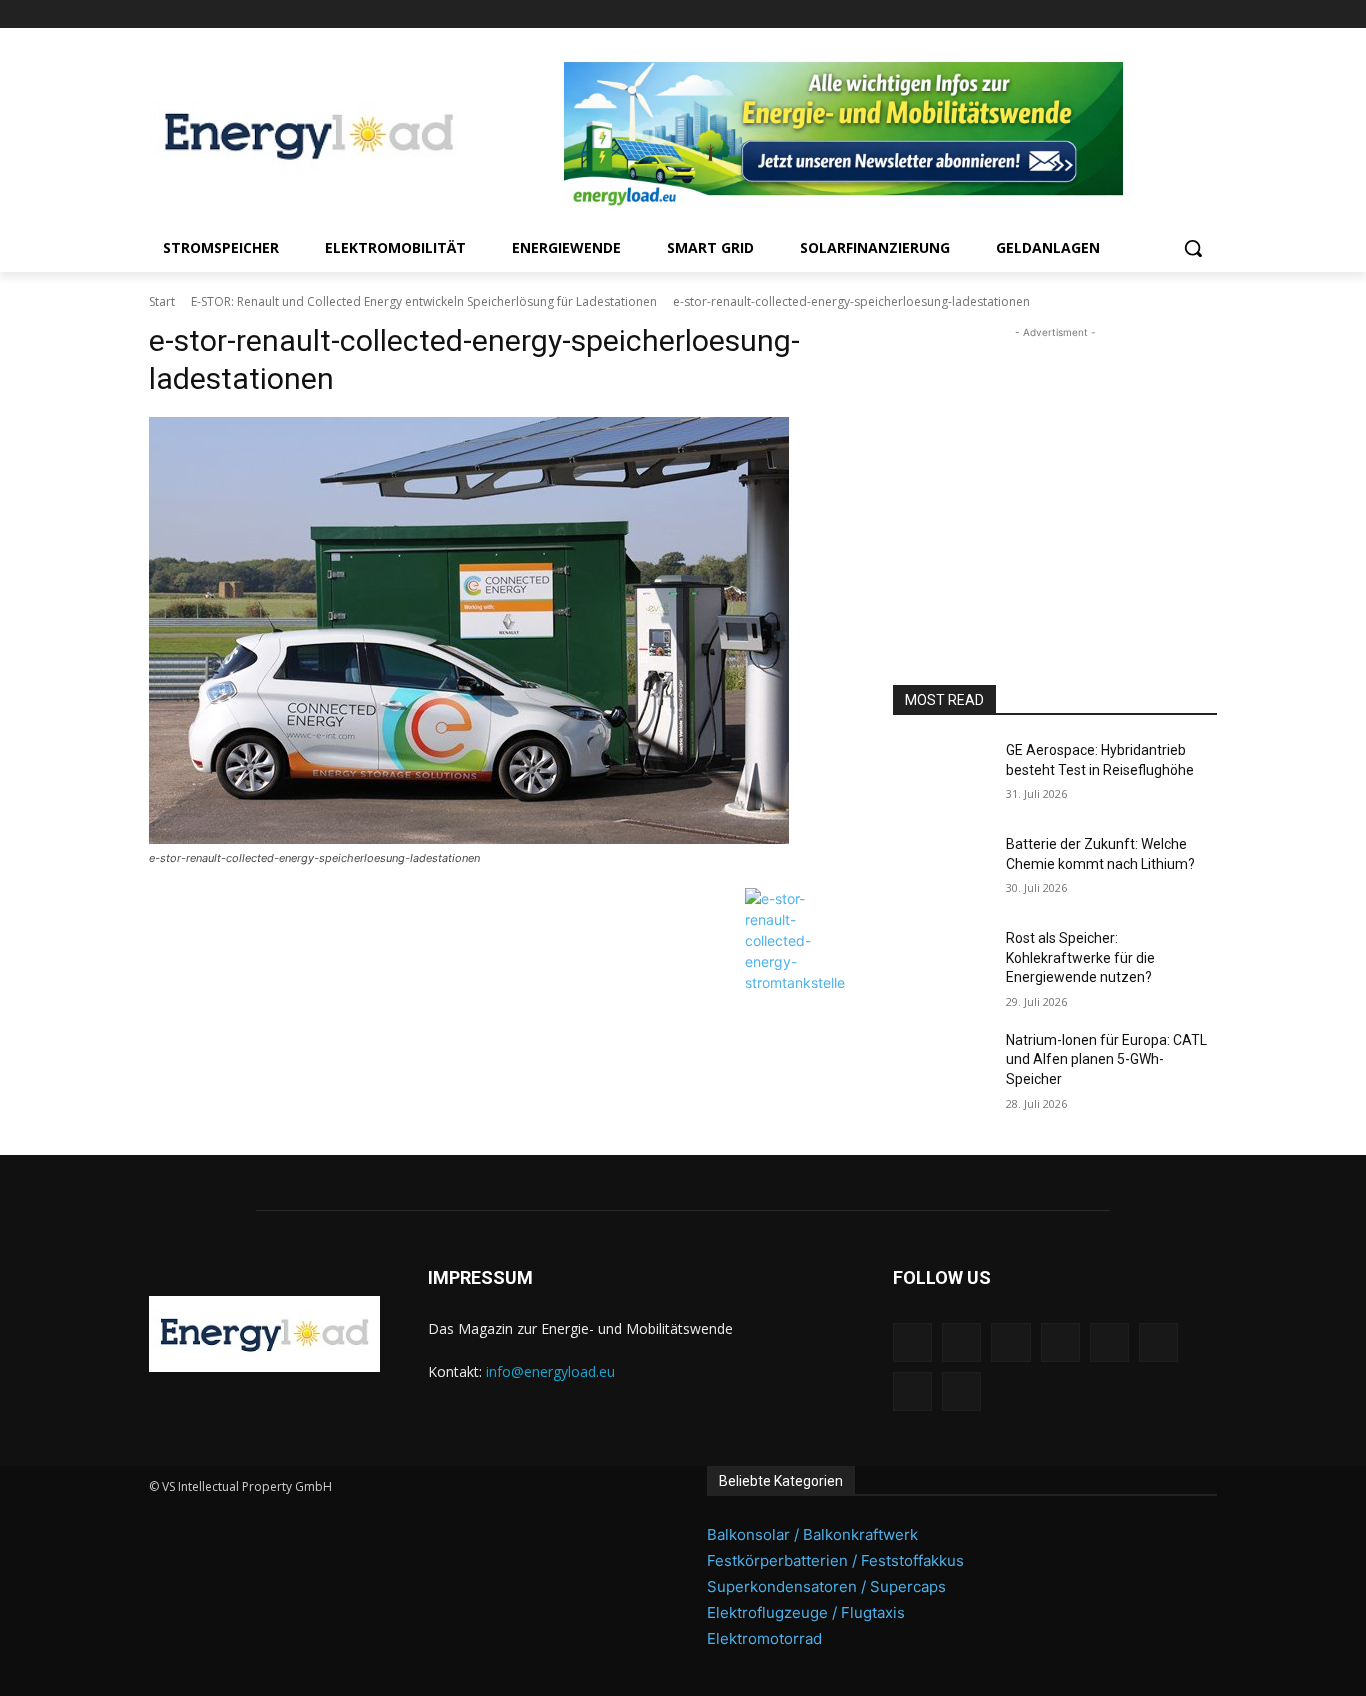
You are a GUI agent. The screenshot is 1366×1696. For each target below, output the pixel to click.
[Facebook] (1011, 14)
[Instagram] (1038, 14)
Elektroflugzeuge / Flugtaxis (806, 1612)
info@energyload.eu (550, 1371)
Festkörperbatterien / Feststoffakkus (835, 1560)
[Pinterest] (1094, 14)
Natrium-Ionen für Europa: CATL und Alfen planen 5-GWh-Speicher (1106, 1059)
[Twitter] (1177, 14)
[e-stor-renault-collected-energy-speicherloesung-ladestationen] (497, 630)
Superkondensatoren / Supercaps (826, 1586)
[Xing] (1205, 14)
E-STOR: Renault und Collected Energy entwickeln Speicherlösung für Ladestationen (424, 301)
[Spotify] (1122, 14)
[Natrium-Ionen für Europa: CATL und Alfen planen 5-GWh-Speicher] (941, 1065)
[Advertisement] (1055, 468)
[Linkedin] (1066, 14)
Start (162, 301)
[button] (1193, 248)
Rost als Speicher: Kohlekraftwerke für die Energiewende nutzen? (1080, 957)
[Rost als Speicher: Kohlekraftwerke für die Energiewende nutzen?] (941, 963)
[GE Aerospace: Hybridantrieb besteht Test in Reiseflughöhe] (941, 775)
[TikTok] (1150, 14)
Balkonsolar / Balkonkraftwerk (812, 1534)
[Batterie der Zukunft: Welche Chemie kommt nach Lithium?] (941, 869)
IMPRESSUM (480, 1277)
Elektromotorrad (764, 1638)
